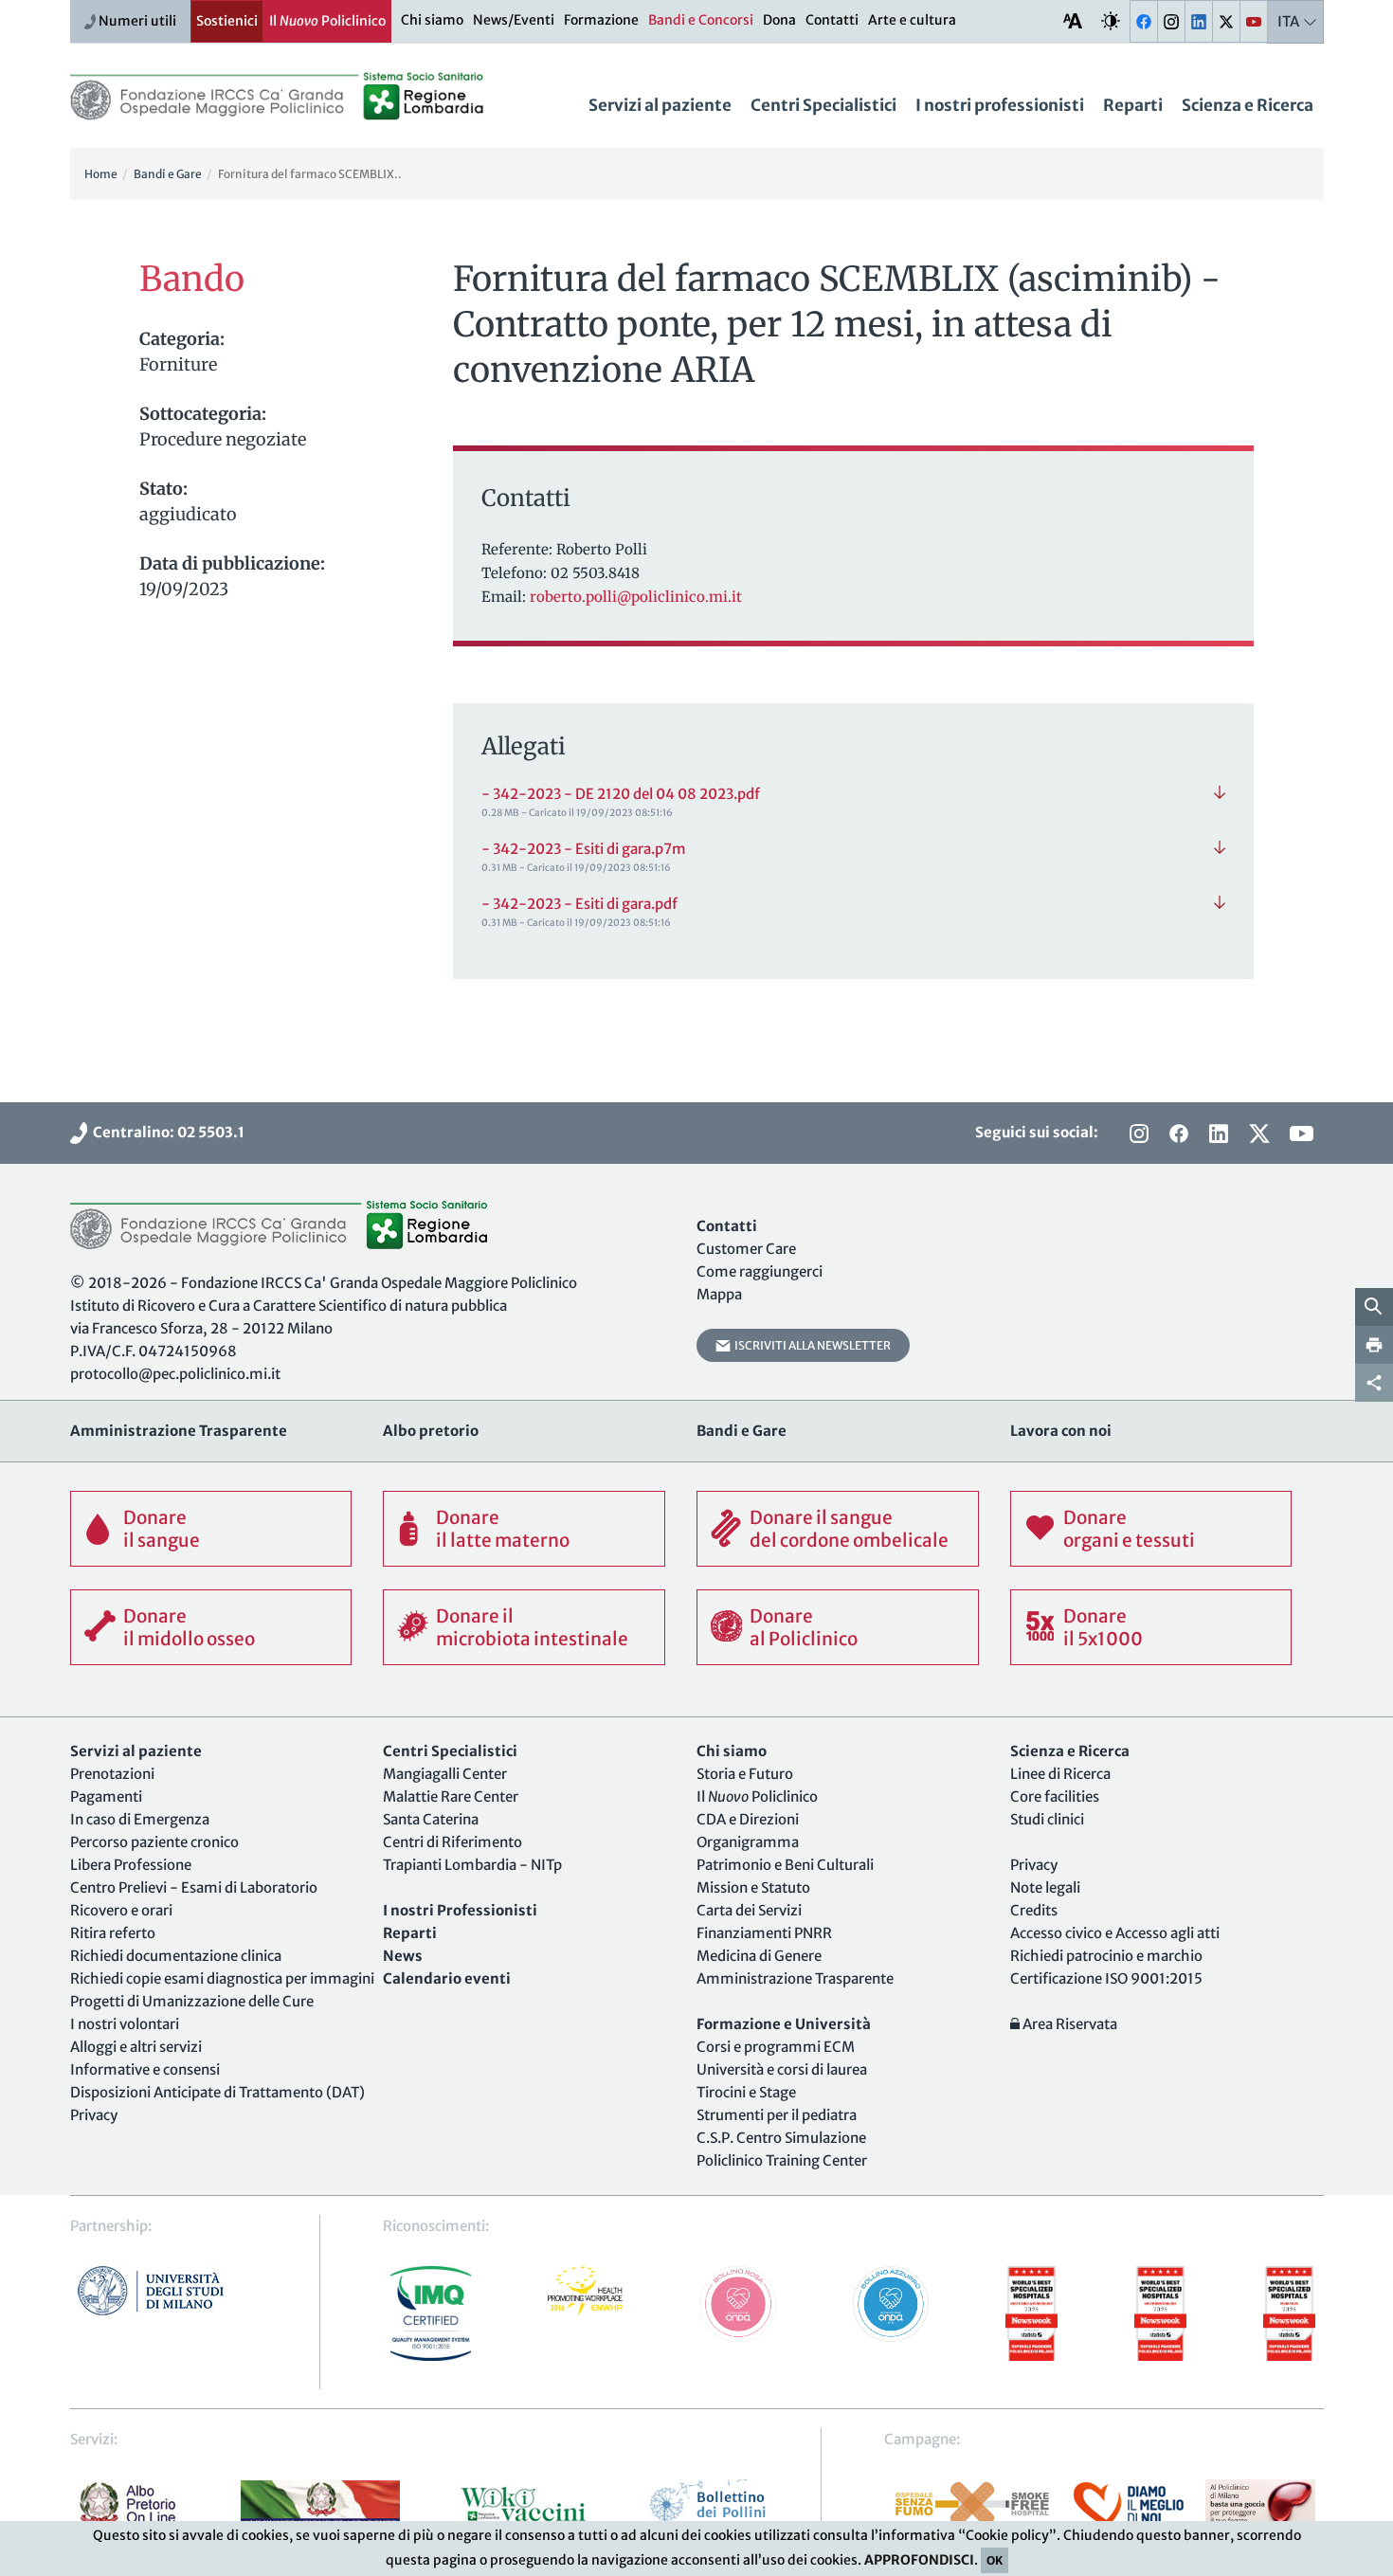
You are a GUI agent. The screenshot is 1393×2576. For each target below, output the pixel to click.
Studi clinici (1047, 1819)
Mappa (719, 1294)
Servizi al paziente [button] (660, 105)
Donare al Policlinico (804, 1627)
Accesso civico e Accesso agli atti (1115, 1933)
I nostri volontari (125, 2024)
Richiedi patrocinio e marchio (1106, 1956)
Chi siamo (432, 20)
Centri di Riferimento (452, 1842)
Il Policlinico (327, 21)
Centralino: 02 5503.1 (166, 1132)
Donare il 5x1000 (1103, 1627)
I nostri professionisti (1000, 105)
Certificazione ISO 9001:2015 (1106, 1978)
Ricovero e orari (121, 1910)
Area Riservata (1068, 2024)
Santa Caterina (431, 1819)
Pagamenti (106, 1796)
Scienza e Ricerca (1248, 105)
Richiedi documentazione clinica (176, 1956)
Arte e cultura (912, 20)
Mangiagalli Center (445, 1774)
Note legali (1045, 1887)
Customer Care (746, 1249)
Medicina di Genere (759, 1956)
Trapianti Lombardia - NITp (472, 1865)
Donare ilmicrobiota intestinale (532, 1627)
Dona (779, 20)
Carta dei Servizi (749, 1910)
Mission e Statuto (753, 1887)
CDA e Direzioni (748, 1819)
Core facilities (1055, 1796)
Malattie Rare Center (451, 1796)
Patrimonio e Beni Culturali (785, 1865)
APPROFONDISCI (919, 2560)
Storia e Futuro (745, 1774)
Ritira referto (113, 1933)
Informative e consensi (145, 2069)
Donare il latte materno (503, 1529)
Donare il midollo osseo (189, 1627)
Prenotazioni (112, 1774)
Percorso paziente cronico (154, 1842)
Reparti (1133, 105)
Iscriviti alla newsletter (811, 1345)
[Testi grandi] (1073, 20)
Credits (1034, 1910)
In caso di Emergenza (140, 1819)
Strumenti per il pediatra (777, 2115)
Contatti (832, 20)
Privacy (94, 2115)
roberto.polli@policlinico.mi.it (636, 597)
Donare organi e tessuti (1129, 1529)
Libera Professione (131, 1865)
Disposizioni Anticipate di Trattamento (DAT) (217, 2092)
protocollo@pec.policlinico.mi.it (175, 1374)
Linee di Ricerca (1060, 1774)
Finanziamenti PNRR (764, 1933)
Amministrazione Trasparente (795, 1978)
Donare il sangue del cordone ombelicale (849, 1529)
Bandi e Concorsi (701, 20)
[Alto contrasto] (1111, 20)
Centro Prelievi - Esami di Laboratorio (194, 1887)
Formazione (601, 20)
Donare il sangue (162, 1529)
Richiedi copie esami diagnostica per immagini (222, 1978)
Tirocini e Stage (746, 2092)
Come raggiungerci (760, 1271)
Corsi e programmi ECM (776, 2047)
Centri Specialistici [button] (823, 105)
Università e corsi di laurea (782, 2069)
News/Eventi (514, 20)
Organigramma (748, 1842)
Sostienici (227, 21)
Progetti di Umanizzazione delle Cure (192, 2001)
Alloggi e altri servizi (136, 2047)
